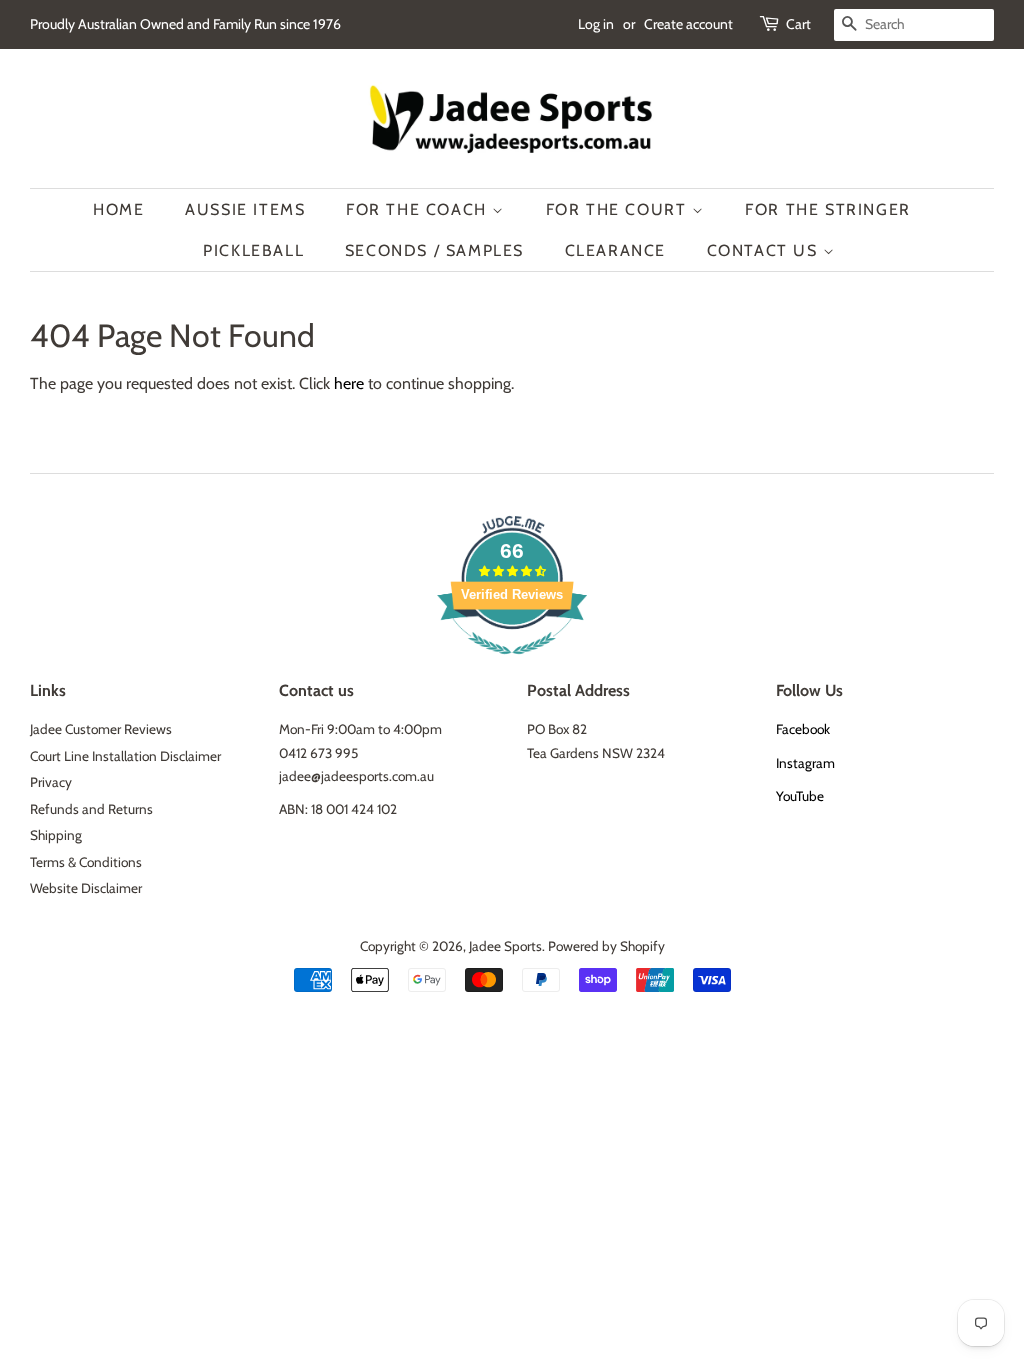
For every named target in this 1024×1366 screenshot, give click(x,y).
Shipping (56, 835)
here (349, 383)
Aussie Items (245, 209)
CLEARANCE (615, 250)
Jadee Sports (505, 946)
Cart (798, 24)
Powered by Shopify (606, 946)
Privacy (51, 782)
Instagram (805, 763)
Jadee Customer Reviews (101, 729)
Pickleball (253, 250)
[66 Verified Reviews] (512, 664)
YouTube (800, 796)
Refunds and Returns (91, 809)
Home (118, 209)
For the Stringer (828, 209)
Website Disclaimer (86, 888)
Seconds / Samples (434, 250)
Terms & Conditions (86, 862)
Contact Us (765, 250)
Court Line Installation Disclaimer (125, 756)
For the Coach (419, 209)
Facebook (803, 729)
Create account (688, 24)
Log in (596, 24)
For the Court (619, 209)
